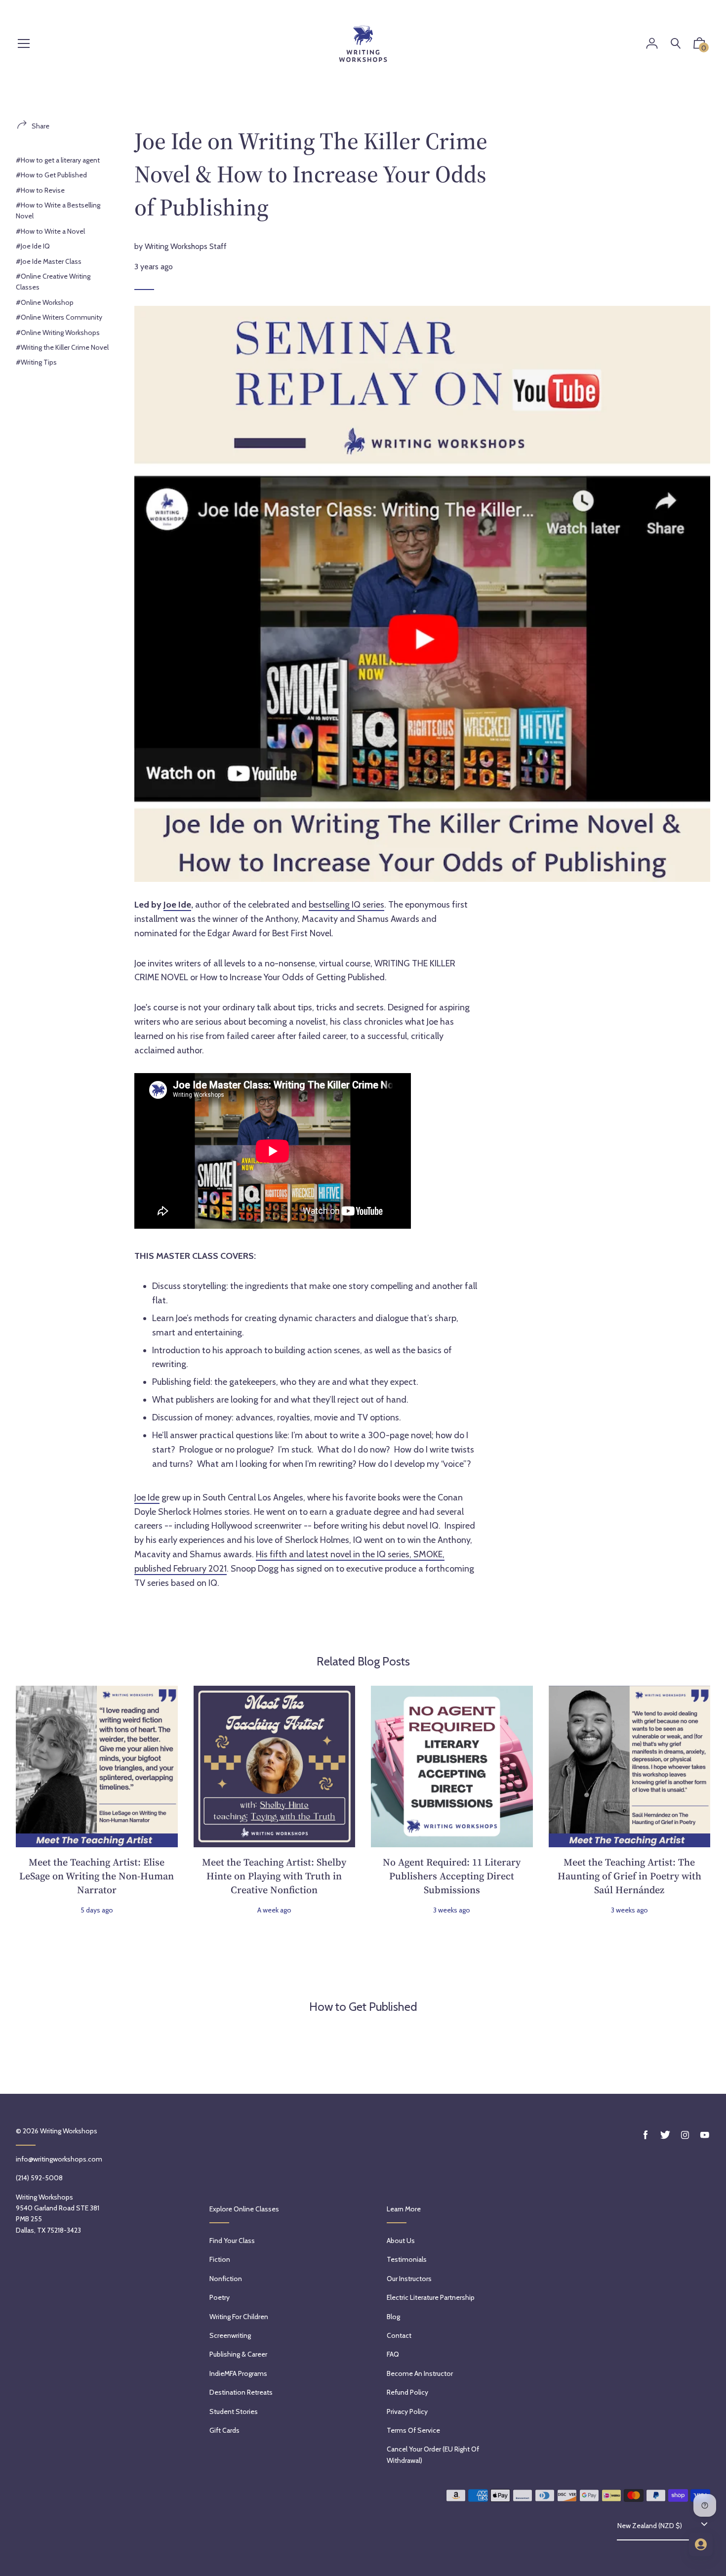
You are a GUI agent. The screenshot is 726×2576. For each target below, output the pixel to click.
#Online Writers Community (59, 317)
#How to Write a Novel (50, 231)
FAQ (393, 2354)
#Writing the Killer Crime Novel (62, 347)
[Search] (676, 44)
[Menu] (24, 44)
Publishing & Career (238, 2354)
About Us (401, 2241)
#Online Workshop (45, 302)
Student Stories (234, 2411)
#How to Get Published (51, 175)
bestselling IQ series (346, 905)
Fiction (220, 2259)
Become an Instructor (420, 2373)
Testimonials (407, 2259)
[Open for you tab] (701, 2544)
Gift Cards (224, 2430)
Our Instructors (409, 2279)
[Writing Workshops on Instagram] (685, 2135)
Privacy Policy (407, 2411)
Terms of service (413, 2430)
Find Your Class (232, 2241)
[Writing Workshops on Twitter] (665, 2135)
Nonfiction (226, 2279)
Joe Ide (177, 905)
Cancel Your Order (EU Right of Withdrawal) (433, 2454)
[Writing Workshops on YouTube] (705, 2135)
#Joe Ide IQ (33, 246)
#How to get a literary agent (58, 160)
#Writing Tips (36, 362)
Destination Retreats (241, 2392)
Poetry (220, 2297)
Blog (393, 2317)
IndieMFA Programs (238, 2373)
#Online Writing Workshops (58, 332)
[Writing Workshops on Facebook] (645, 2135)
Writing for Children (239, 2317)
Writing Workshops (69, 2131)
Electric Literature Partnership (431, 2297)
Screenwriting (230, 2335)
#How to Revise (40, 190)
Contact (399, 2335)
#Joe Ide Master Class (49, 261)
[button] (699, 45)
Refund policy (407, 2392)
